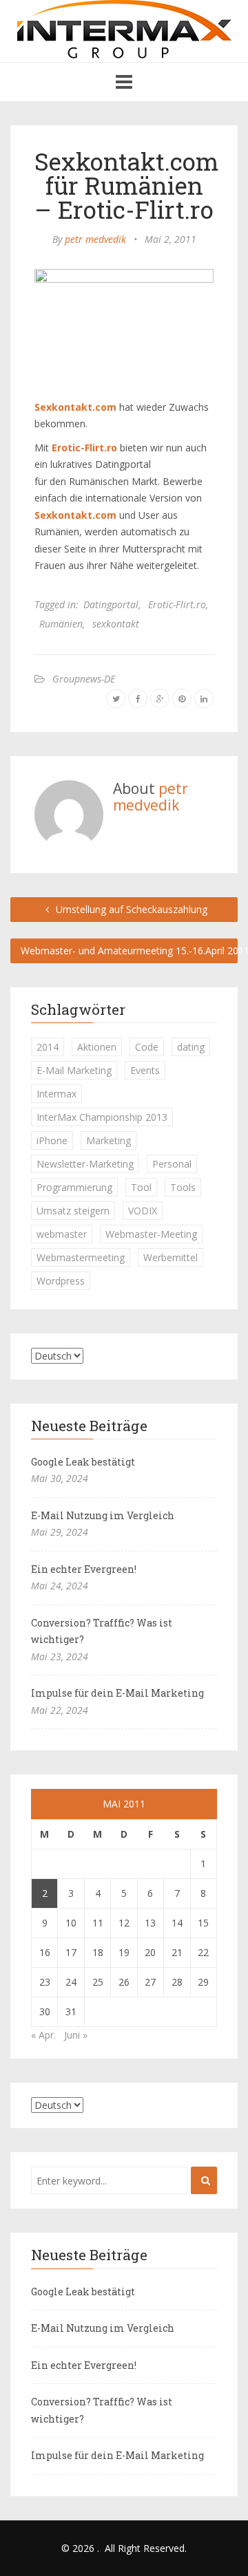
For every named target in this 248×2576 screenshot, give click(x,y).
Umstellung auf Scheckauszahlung (130, 909)
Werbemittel (170, 1257)
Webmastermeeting (81, 1257)
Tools (183, 1187)
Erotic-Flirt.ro (177, 604)
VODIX (143, 1211)
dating (191, 1047)
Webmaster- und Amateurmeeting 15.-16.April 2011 (129, 951)
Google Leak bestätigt (83, 1462)
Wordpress (61, 1281)
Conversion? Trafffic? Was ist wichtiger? (102, 1631)
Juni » (76, 2035)
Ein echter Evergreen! (84, 1569)
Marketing (108, 1140)
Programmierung (74, 1187)
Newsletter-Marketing (85, 1164)
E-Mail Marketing (74, 1070)
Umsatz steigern (73, 1211)
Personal (172, 1164)
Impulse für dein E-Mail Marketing (117, 1693)
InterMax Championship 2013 (102, 1117)
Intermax (56, 1094)
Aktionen (97, 1047)
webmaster (62, 1234)
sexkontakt (116, 624)
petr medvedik (95, 239)
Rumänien (61, 624)
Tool (141, 1187)
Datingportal (111, 604)
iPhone (52, 1140)
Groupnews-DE (84, 679)
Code (147, 1047)
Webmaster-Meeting (151, 1234)
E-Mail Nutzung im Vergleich (103, 1515)
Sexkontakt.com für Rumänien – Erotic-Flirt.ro (127, 185)
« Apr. (43, 2035)
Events (145, 1070)
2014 (48, 1047)
